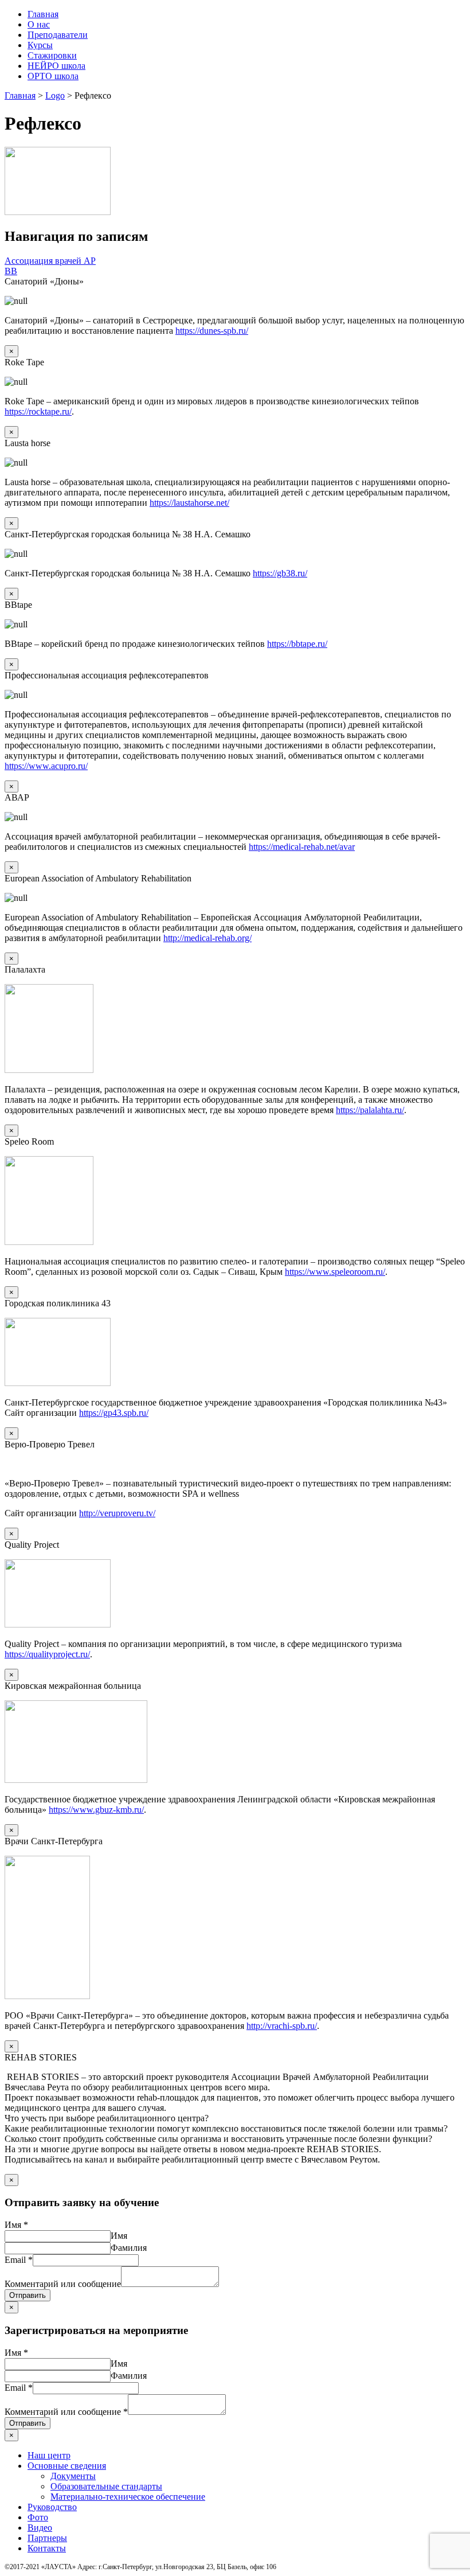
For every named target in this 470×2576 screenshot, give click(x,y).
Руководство (52, 2507)
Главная (43, 14)
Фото (38, 2517)
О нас (39, 24)
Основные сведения (67, 2466)
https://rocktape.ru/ (38, 411)
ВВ (11, 271)
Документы (73, 2476)
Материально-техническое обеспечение (128, 2497)
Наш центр (49, 2455)
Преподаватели (58, 35)
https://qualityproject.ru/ (47, 1654)
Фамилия (129, 2248)
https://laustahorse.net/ (189, 503)
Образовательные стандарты (106, 2486)
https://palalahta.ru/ (370, 1110)
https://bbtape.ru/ (297, 644)
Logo (55, 95)
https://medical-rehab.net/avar (302, 847)
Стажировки (52, 55)
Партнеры (47, 2538)
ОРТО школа (53, 76)
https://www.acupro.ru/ (46, 766)
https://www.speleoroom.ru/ (335, 1272)
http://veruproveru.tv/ (117, 1513)
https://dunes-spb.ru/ (212, 331)
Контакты (47, 2548)
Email (19, 2260)
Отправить (28, 2295)
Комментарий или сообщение (63, 2284)
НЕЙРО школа (56, 66)
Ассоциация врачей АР (50, 261)
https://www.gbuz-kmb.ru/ (96, 1810)
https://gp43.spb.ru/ (114, 1413)
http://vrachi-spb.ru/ (282, 2026)
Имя (16, 2225)
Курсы (40, 45)
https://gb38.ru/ (280, 573)
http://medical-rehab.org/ (207, 938)
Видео (40, 2528)
